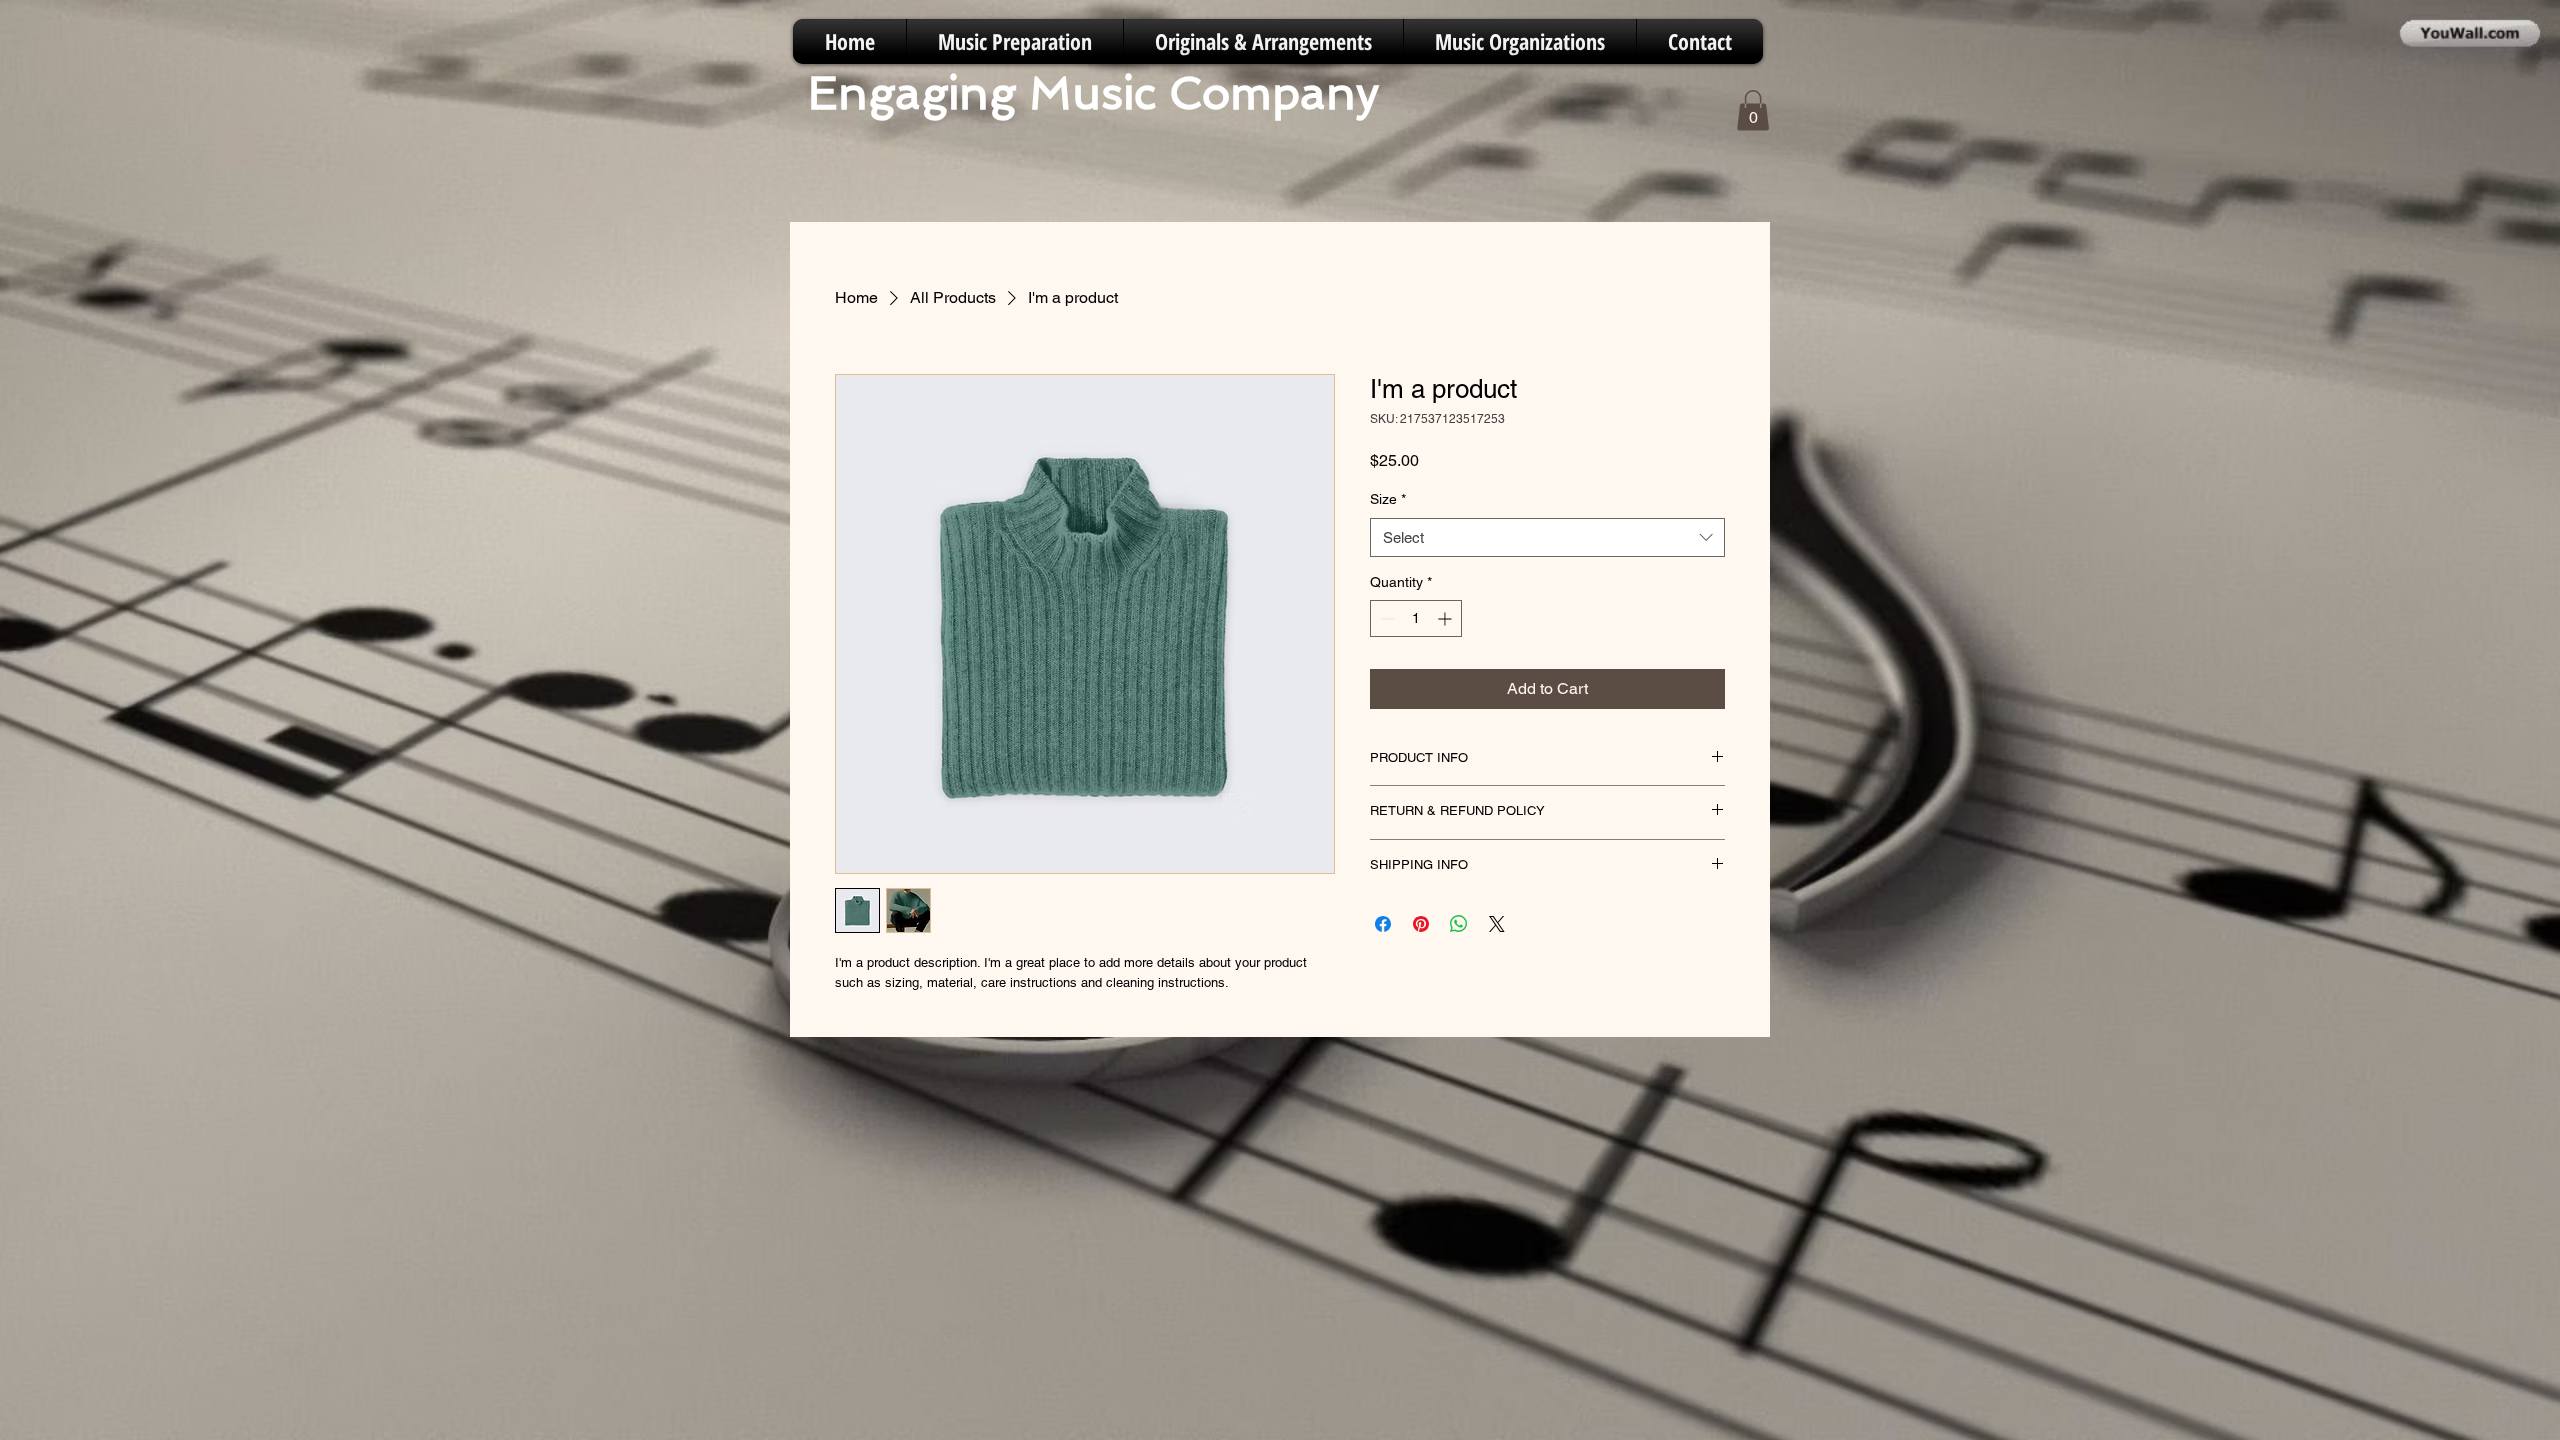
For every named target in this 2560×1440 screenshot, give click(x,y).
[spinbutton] (1416, 618)
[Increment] (1446, 618)
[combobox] (1547, 537)
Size (1388, 499)
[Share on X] (1497, 924)
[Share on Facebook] (1383, 924)
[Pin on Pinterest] (1421, 924)
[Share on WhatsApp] (1459, 924)
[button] (1753, 110)
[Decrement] (1385, 618)
